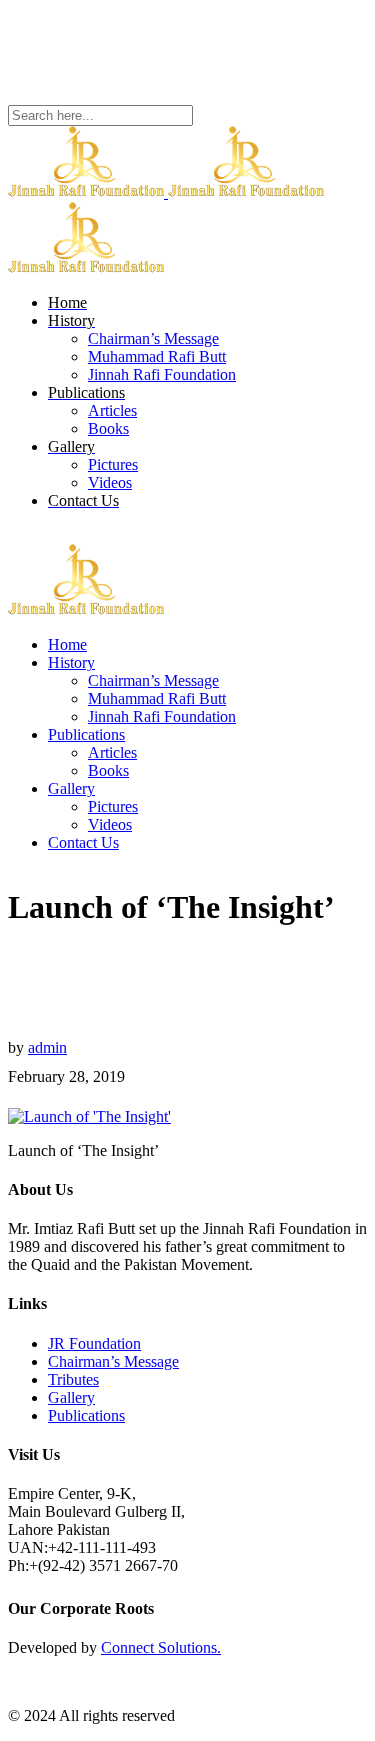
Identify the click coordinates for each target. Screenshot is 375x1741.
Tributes (73, 1379)
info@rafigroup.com (72, 58)
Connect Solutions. (161, 1647)
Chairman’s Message (113, 1361)
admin (47, 1047)
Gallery (71, 1397)
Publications (86, 1415)
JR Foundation (94, 1343)
